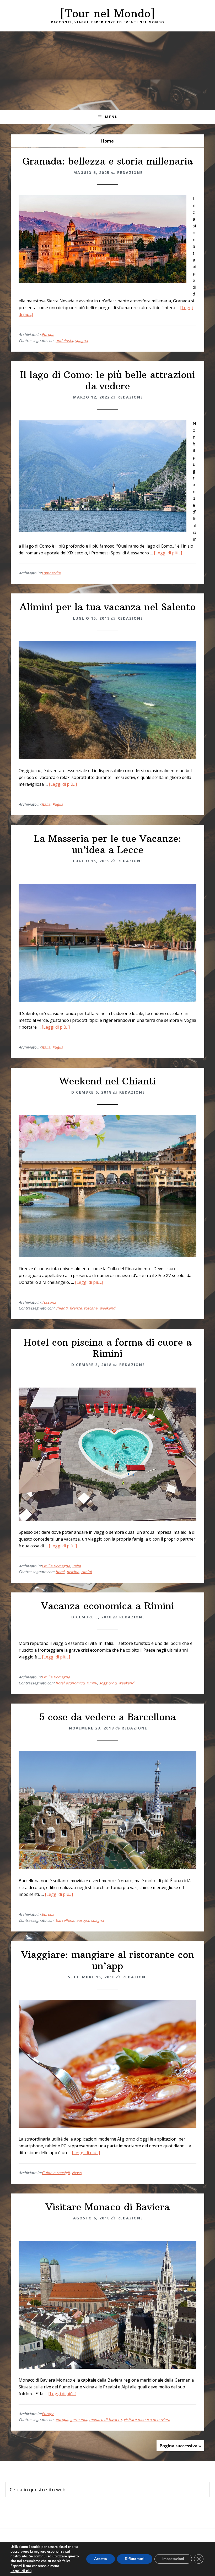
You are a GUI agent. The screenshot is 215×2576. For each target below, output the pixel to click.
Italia (46, 804)
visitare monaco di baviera (147, 2419)
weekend (107, 1308)
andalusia (64, 340)
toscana (91, 1308)
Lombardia (51, 573)
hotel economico (70, 1683)
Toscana (49, 1302)
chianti (62, 1308)
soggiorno (108, 1683)
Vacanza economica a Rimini (108, 1606)
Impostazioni (173, 2559)
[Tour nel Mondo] (107, 13)
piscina (73, 1572)
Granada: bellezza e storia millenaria (108, 161)
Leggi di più (21, 2571)
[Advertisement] (107, 71)
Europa (48, 334)
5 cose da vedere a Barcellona (107, 1717)
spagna (81, 340)
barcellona (65, 1920)
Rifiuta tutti (135, 2559)
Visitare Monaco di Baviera (108, 2207)
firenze (76, 1308)
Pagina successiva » (180, 2446)
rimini (87, 1572)
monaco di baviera (105, 2419)
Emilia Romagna (56, 1566)
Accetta (101, 2559)
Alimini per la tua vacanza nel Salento (107, 607)
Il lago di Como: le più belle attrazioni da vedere (108, 380)
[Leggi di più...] (168, 553)
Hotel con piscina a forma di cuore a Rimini (108, 1348)
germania (79, 2419)
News (77, 2173)
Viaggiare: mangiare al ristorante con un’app (108, 1960)
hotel (60, 1572)
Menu (111, 117)
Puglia (58, 804)
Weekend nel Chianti (108, 1081)
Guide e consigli (56, 2173)
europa (83, 1920)
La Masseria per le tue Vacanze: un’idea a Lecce (107, 844)
